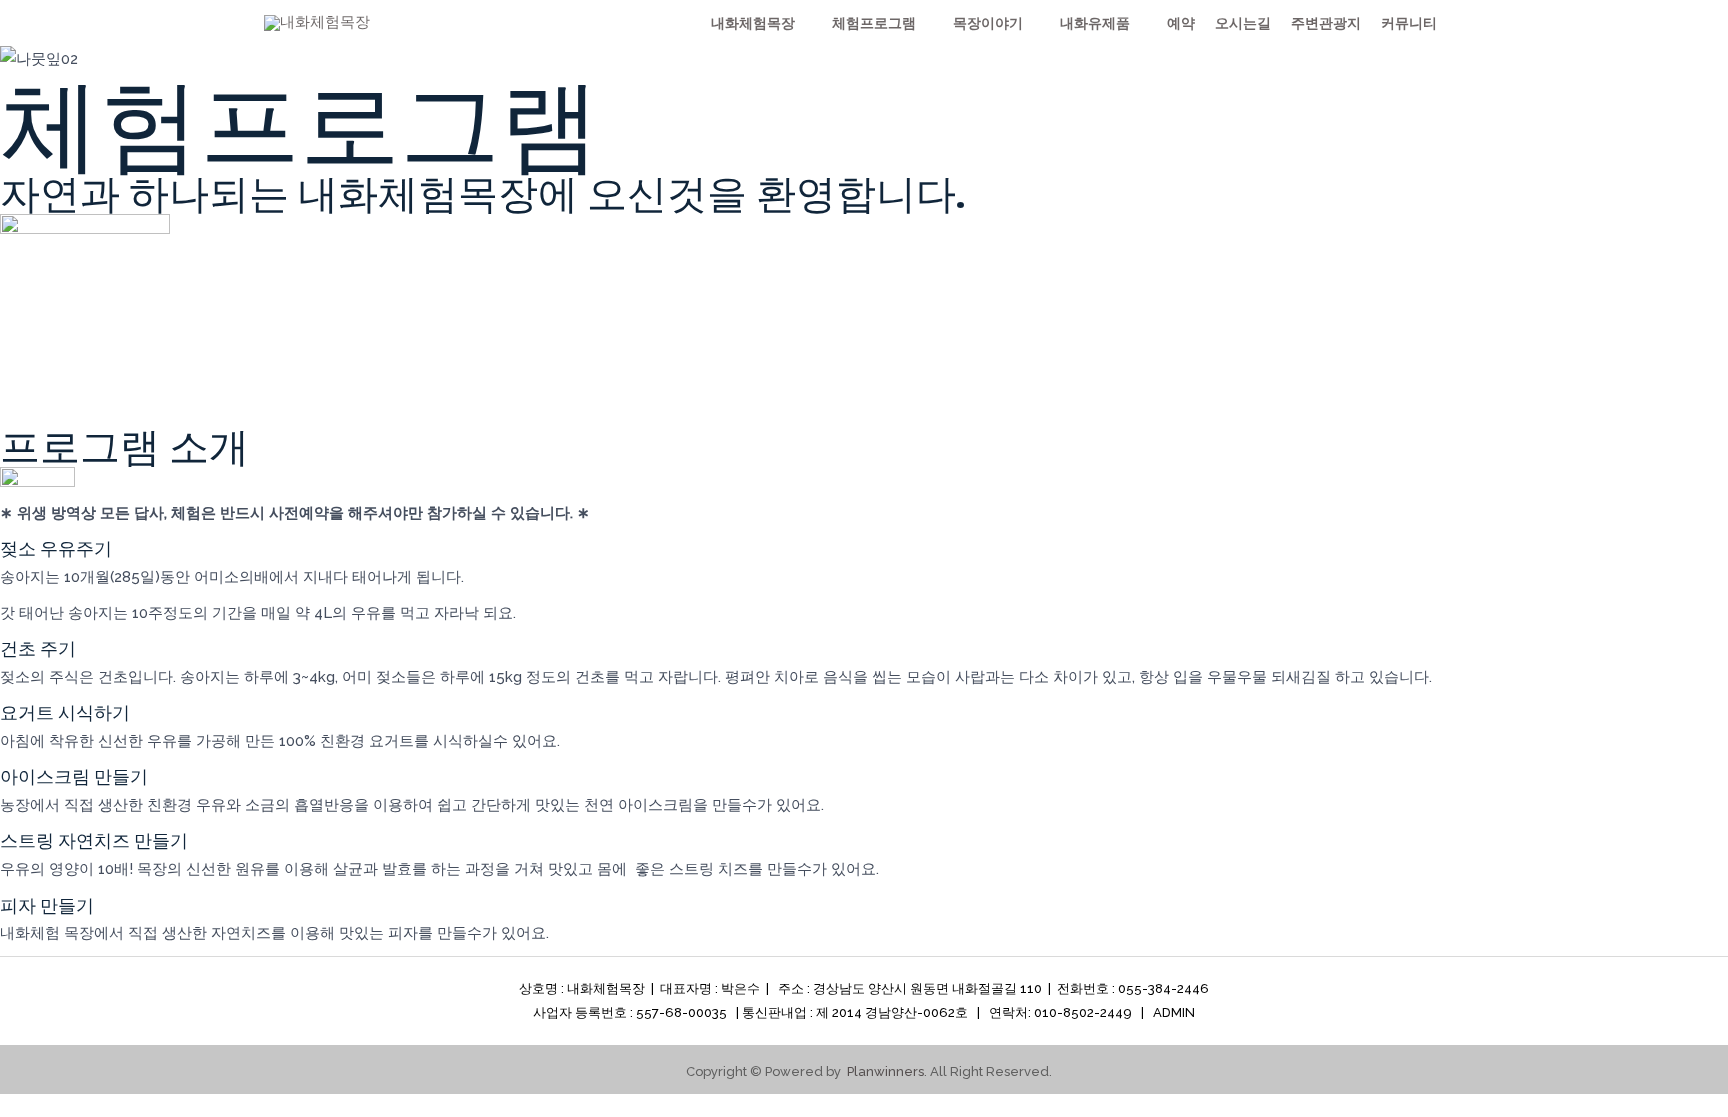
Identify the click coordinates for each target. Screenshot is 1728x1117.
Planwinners (885, 1071)
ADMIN (1174, 1012)
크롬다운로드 (1105, 34)
